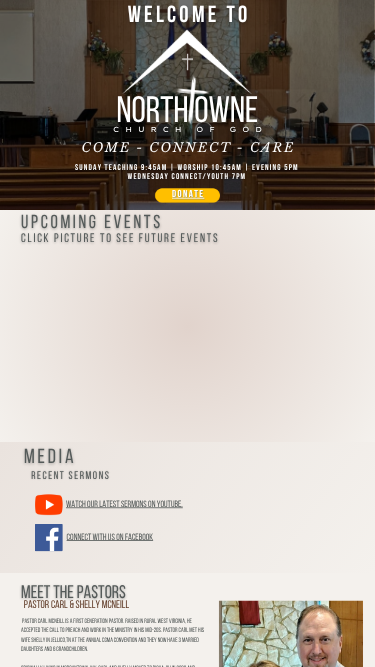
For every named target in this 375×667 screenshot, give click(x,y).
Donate (188, 195)
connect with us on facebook (110, 537)
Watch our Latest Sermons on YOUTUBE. (124, 504)
